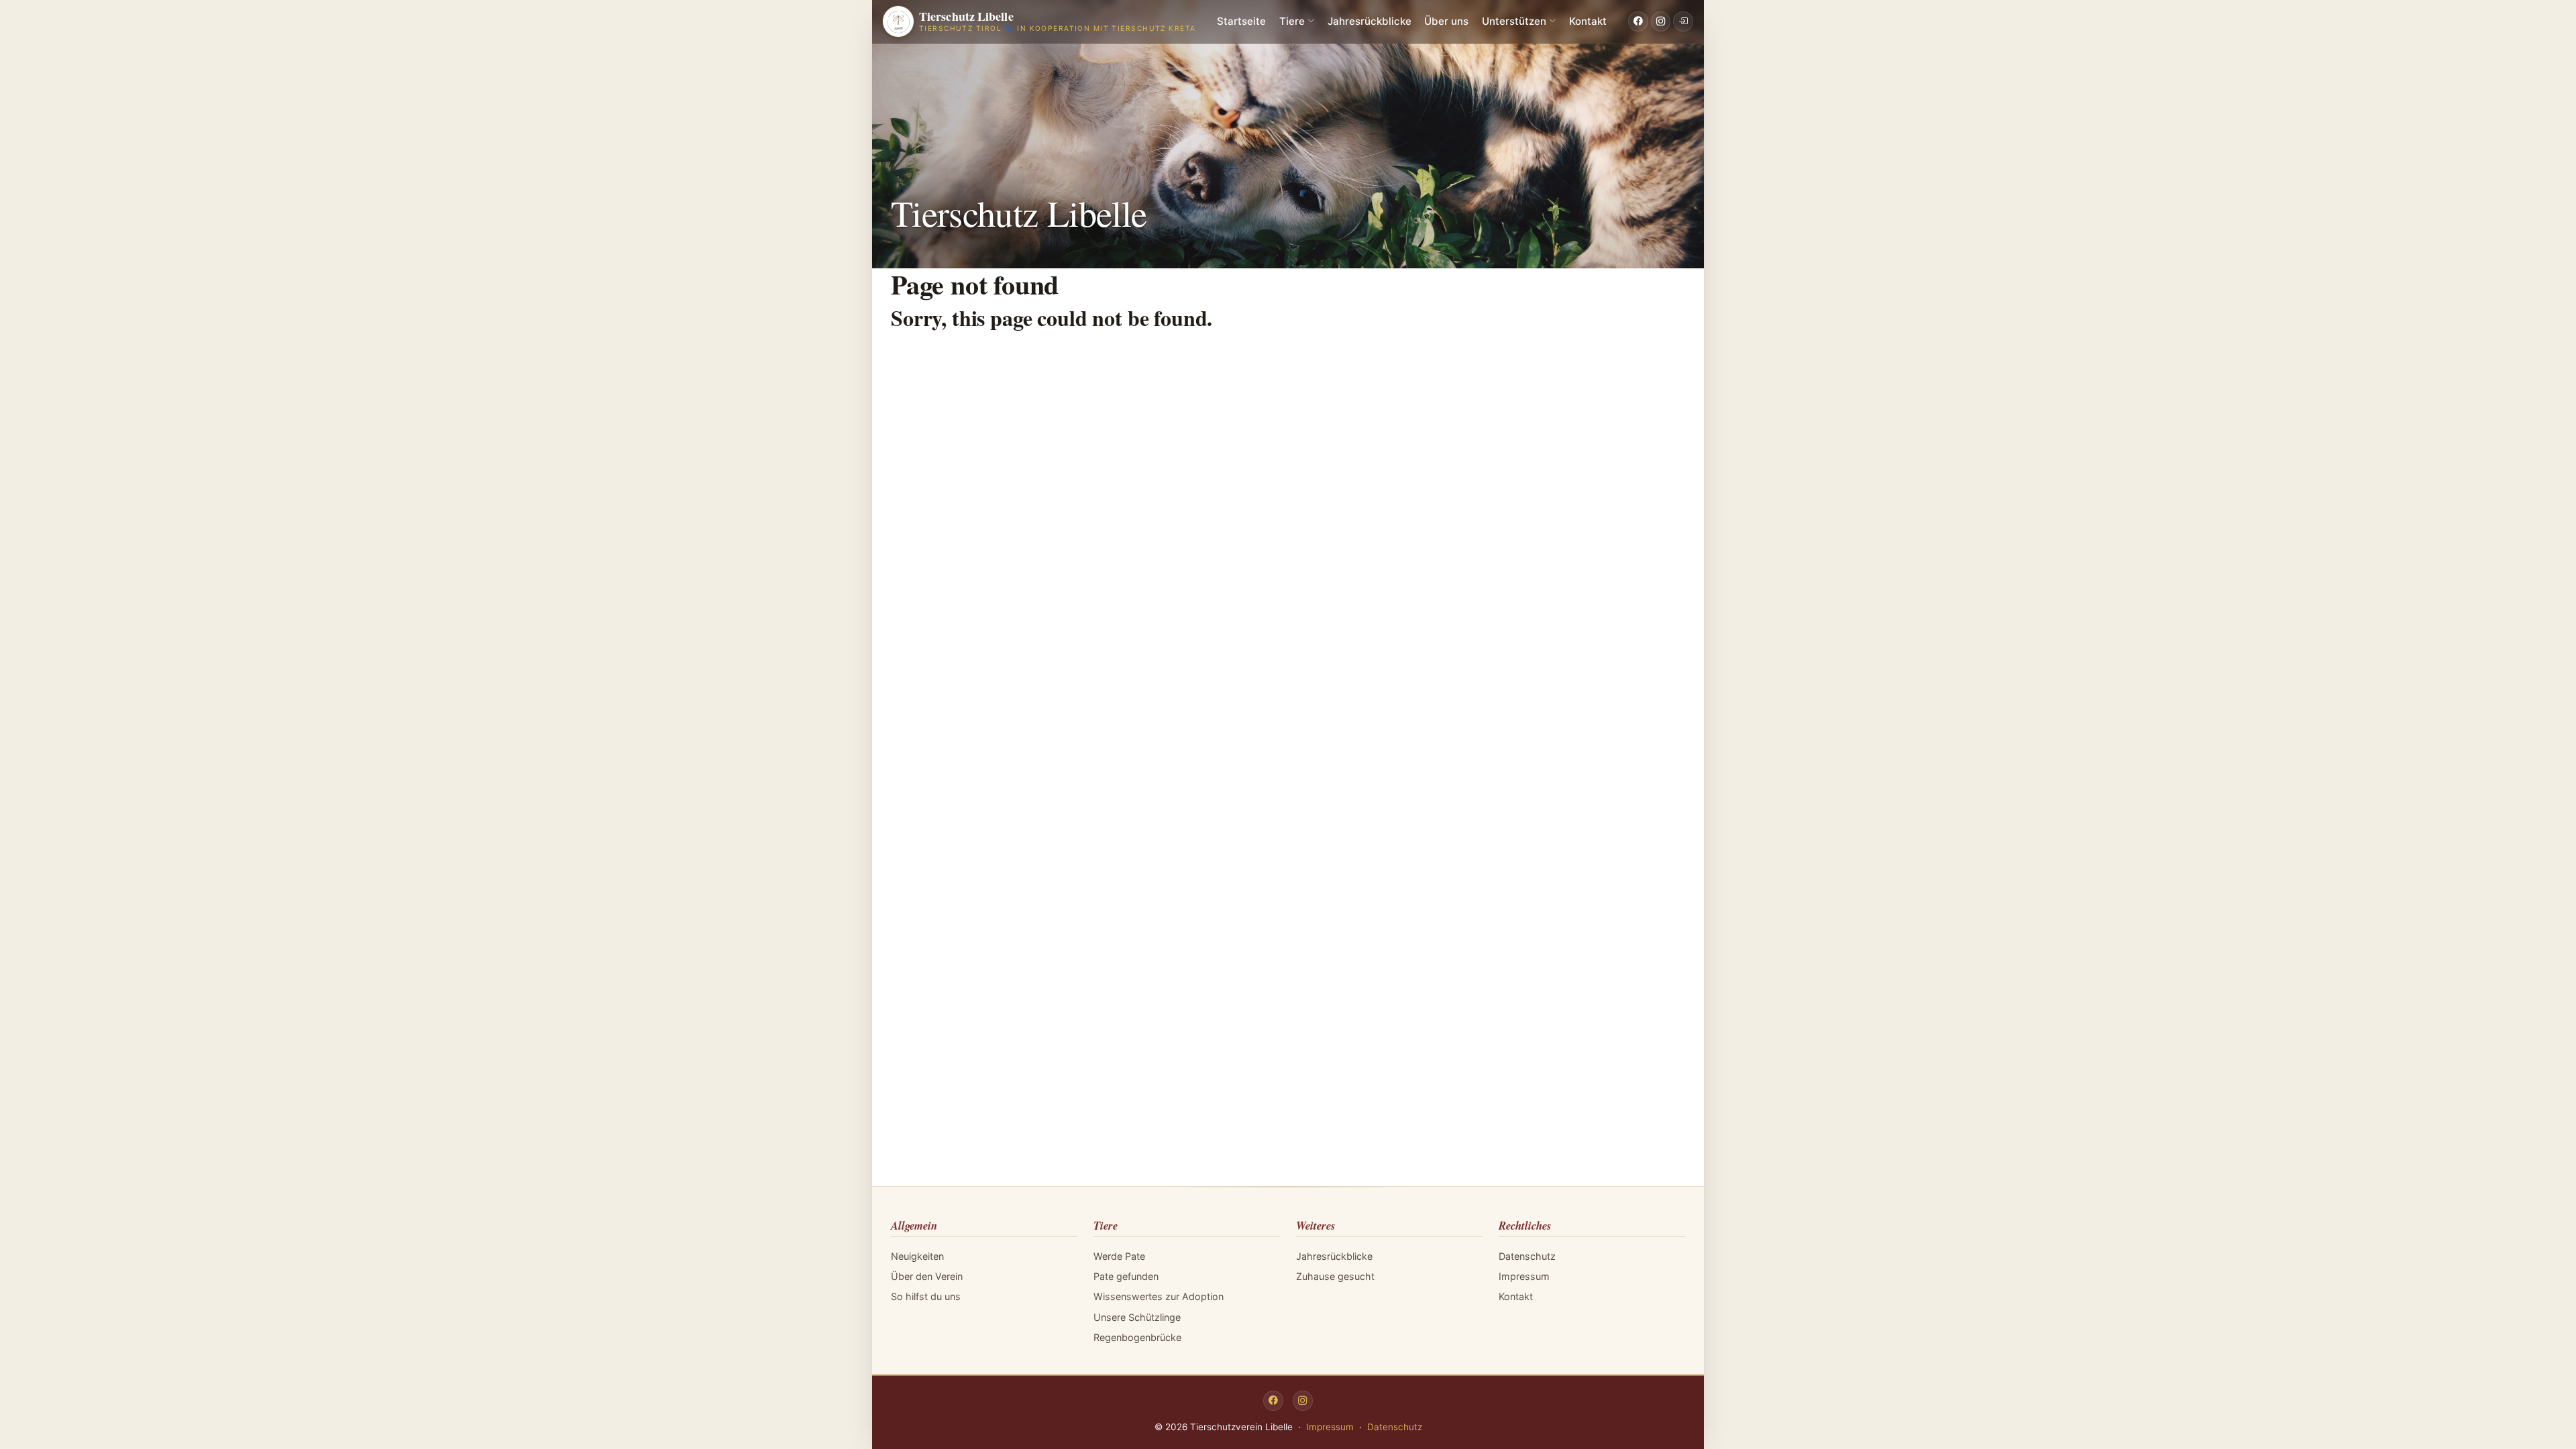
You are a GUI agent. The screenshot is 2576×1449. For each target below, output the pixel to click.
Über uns (1446, 21)
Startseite (1241, 21)
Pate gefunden (1126, 1276)
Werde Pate (1119, 1256)
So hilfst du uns (926, 1296)
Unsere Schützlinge (1137, 1317)
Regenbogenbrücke (1137, 1337)
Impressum (1524, 1276)
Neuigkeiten (917, 1256)
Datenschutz (1527, 1256)
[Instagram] (1661, 21)
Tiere (1292, 21)
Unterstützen (1514, 21)
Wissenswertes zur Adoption (1159, 1296)
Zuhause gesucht (1335, 1276)
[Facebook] (1638, 21)
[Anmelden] (1683, 21)
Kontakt (1588, 21)
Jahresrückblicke (1370, 21)
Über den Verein (927, 1276)
